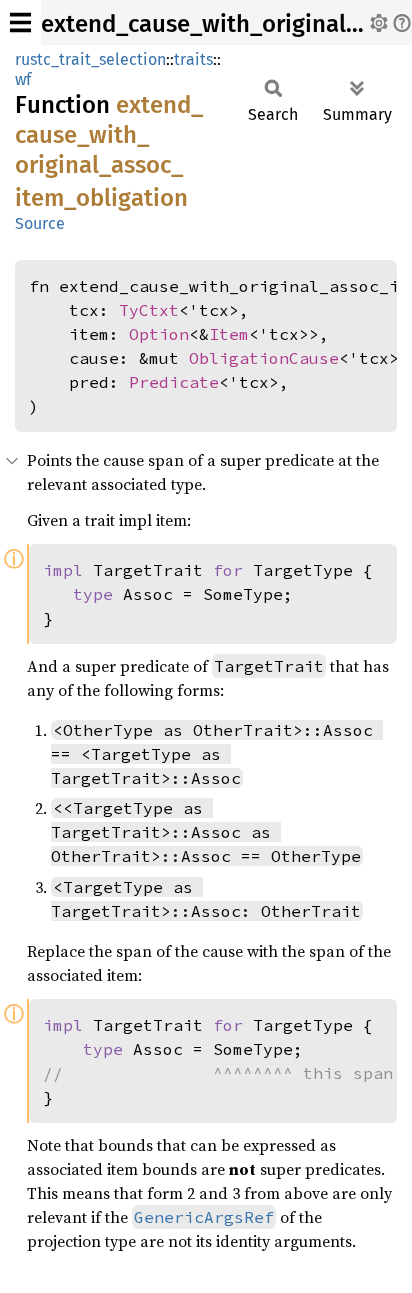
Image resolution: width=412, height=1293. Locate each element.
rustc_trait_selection (90, 59)
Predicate (174, 382)
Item (229, 334)
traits (193, 59)
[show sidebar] (20, 22)
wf (23, 79)
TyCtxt (149, 310)
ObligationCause (264, 358)
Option (159, 334)
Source (40, 223)
